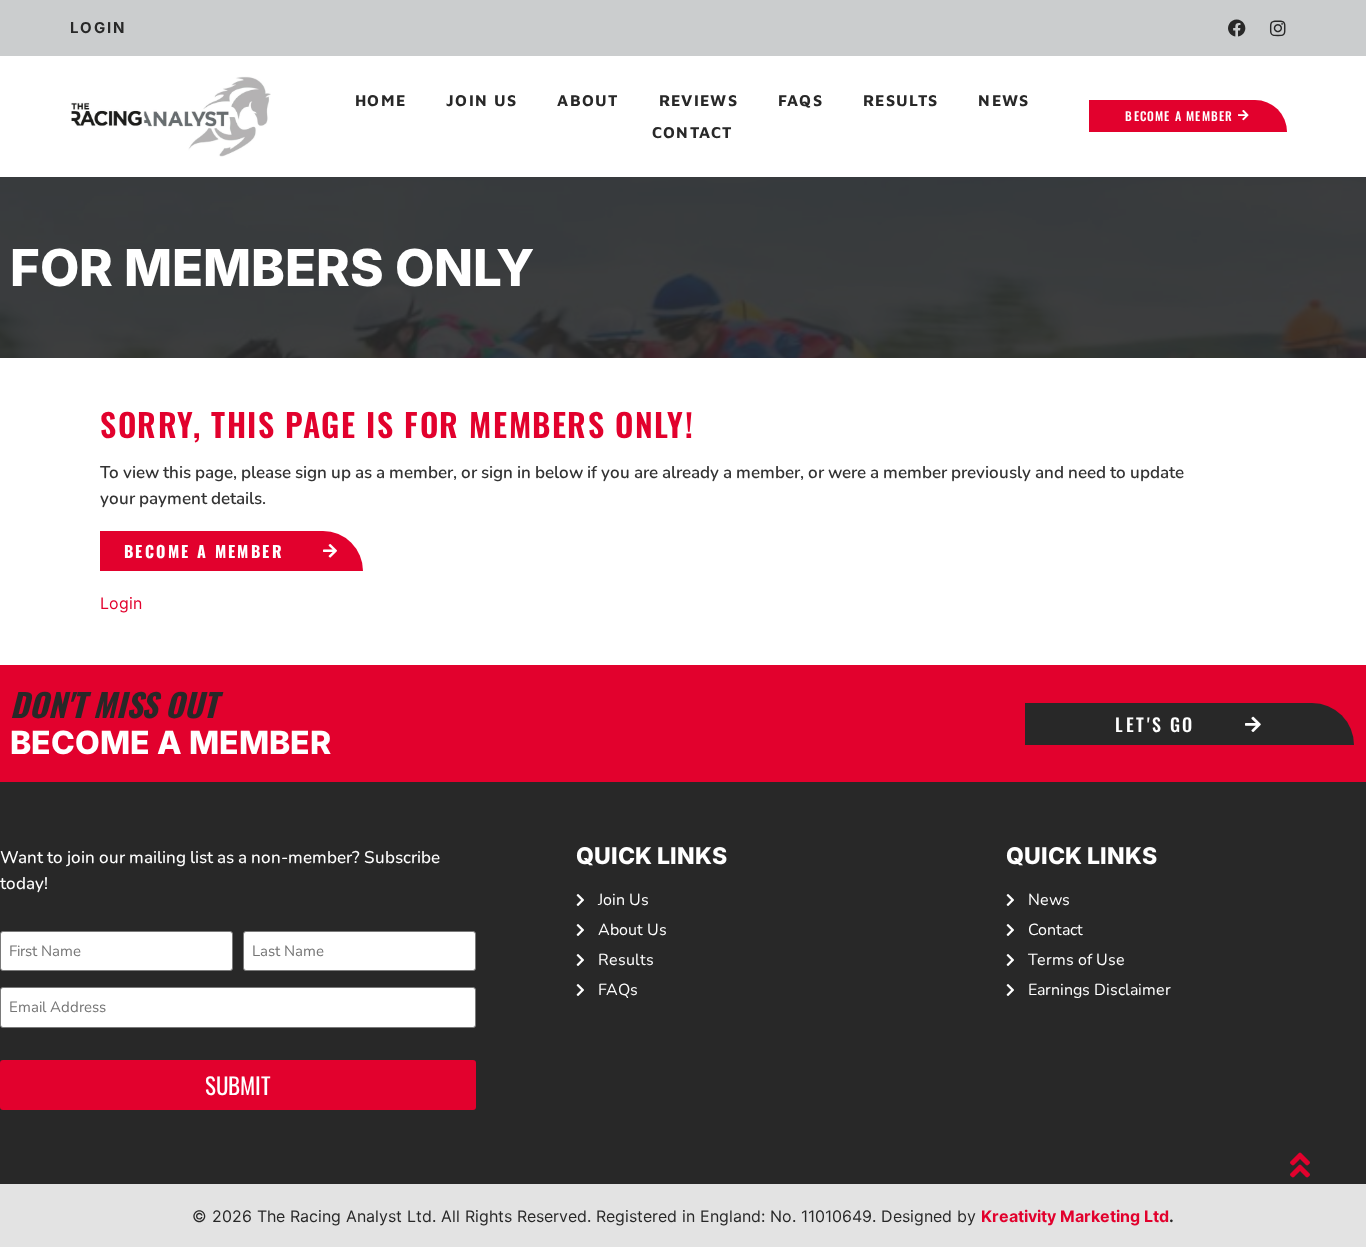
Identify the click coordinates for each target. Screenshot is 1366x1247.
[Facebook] (1237, 28)
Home (380, 100)
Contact (692, 132)
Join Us (481, 100)
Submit (238, 1085)
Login (121, 603)
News (1003, 100)
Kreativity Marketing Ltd (1075, 1216)
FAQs (800, 100)
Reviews (698, 100)
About (588, 100)
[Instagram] (1278, 28)
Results (900, 100)
